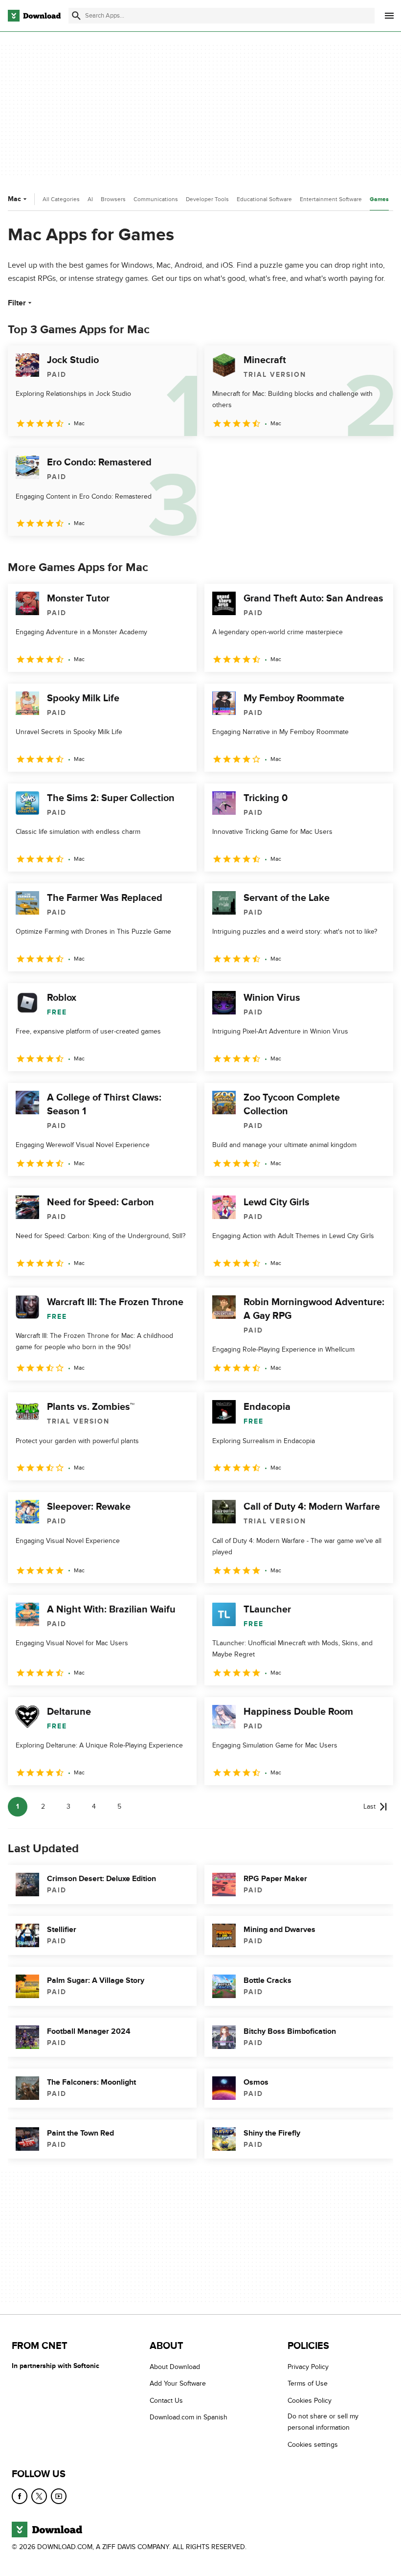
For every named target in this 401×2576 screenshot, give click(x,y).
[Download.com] (34, 16)
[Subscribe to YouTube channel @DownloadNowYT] (59, 2496)
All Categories (61, 199)
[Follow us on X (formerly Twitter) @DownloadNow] (39, 2496)
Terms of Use (308, 2383)
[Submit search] (76, 16)
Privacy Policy (308, 2367)
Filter (17, 303)
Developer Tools (207, 199)
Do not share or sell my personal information (323, 2422)
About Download (175, 2367)
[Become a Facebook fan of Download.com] (20, 2496)
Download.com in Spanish (189, 2417)
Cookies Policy (310, 2400)
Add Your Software (178, 2383)
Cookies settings (313, 2444)
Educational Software (264, 199)
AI (90, 199)
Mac (14, 199)
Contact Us (166, 2400)
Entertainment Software (331, 199)
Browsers (113, 199)
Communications (156, 199)
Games (379, 199)
